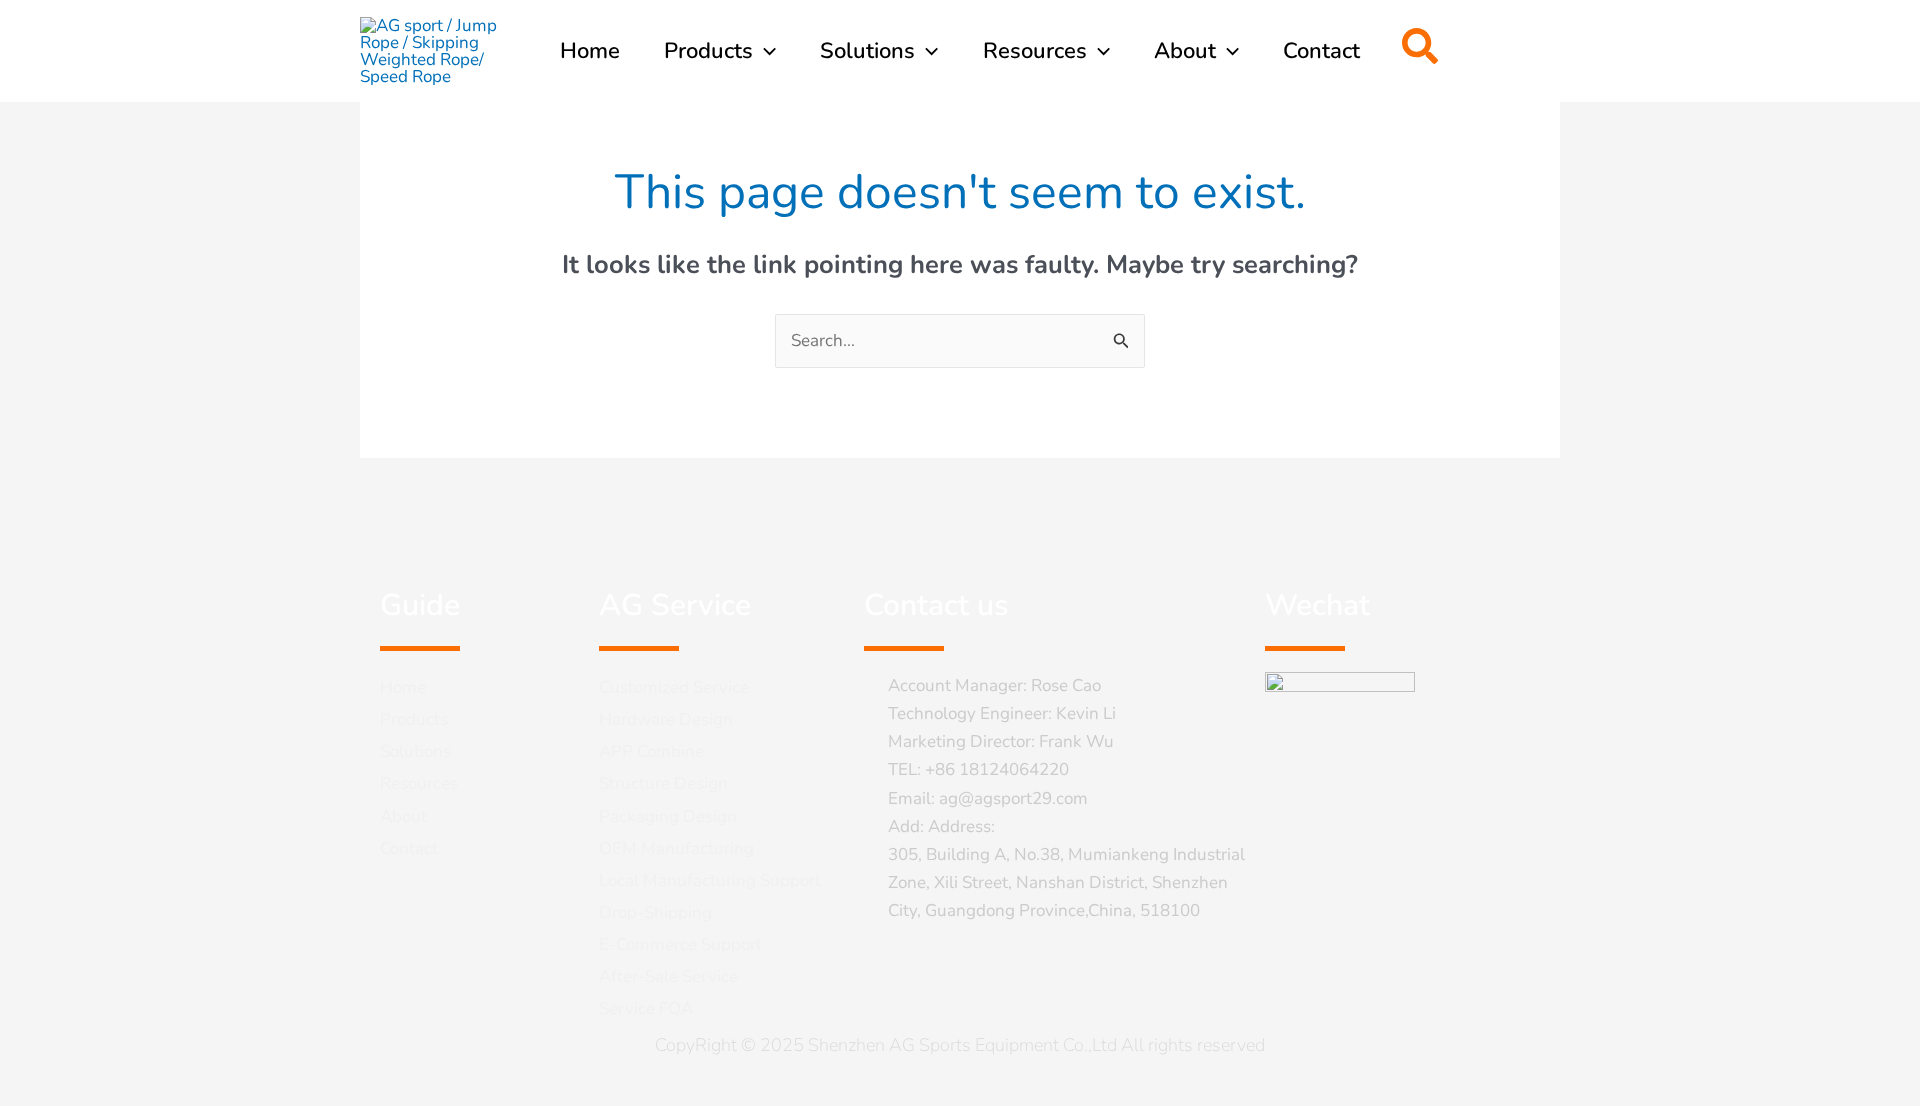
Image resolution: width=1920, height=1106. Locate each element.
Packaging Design (668, 816)
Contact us (936, 605)
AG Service (675, 605)
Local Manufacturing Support (710, 880)
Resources (419, 783)
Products (414, 719)
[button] (1421, 51)
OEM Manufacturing (676, 848)
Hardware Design (666, 719)
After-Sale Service (668, 976)
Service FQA (646, 1008)
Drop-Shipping (655, 912)
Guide (420, 605)
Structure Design (663, 783)
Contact (409, 848)
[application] (764, 51)
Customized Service (674, 687)
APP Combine (651, 751)
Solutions (415, 751)
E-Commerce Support (680, 944)
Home (403, 687)
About (403, 816)
